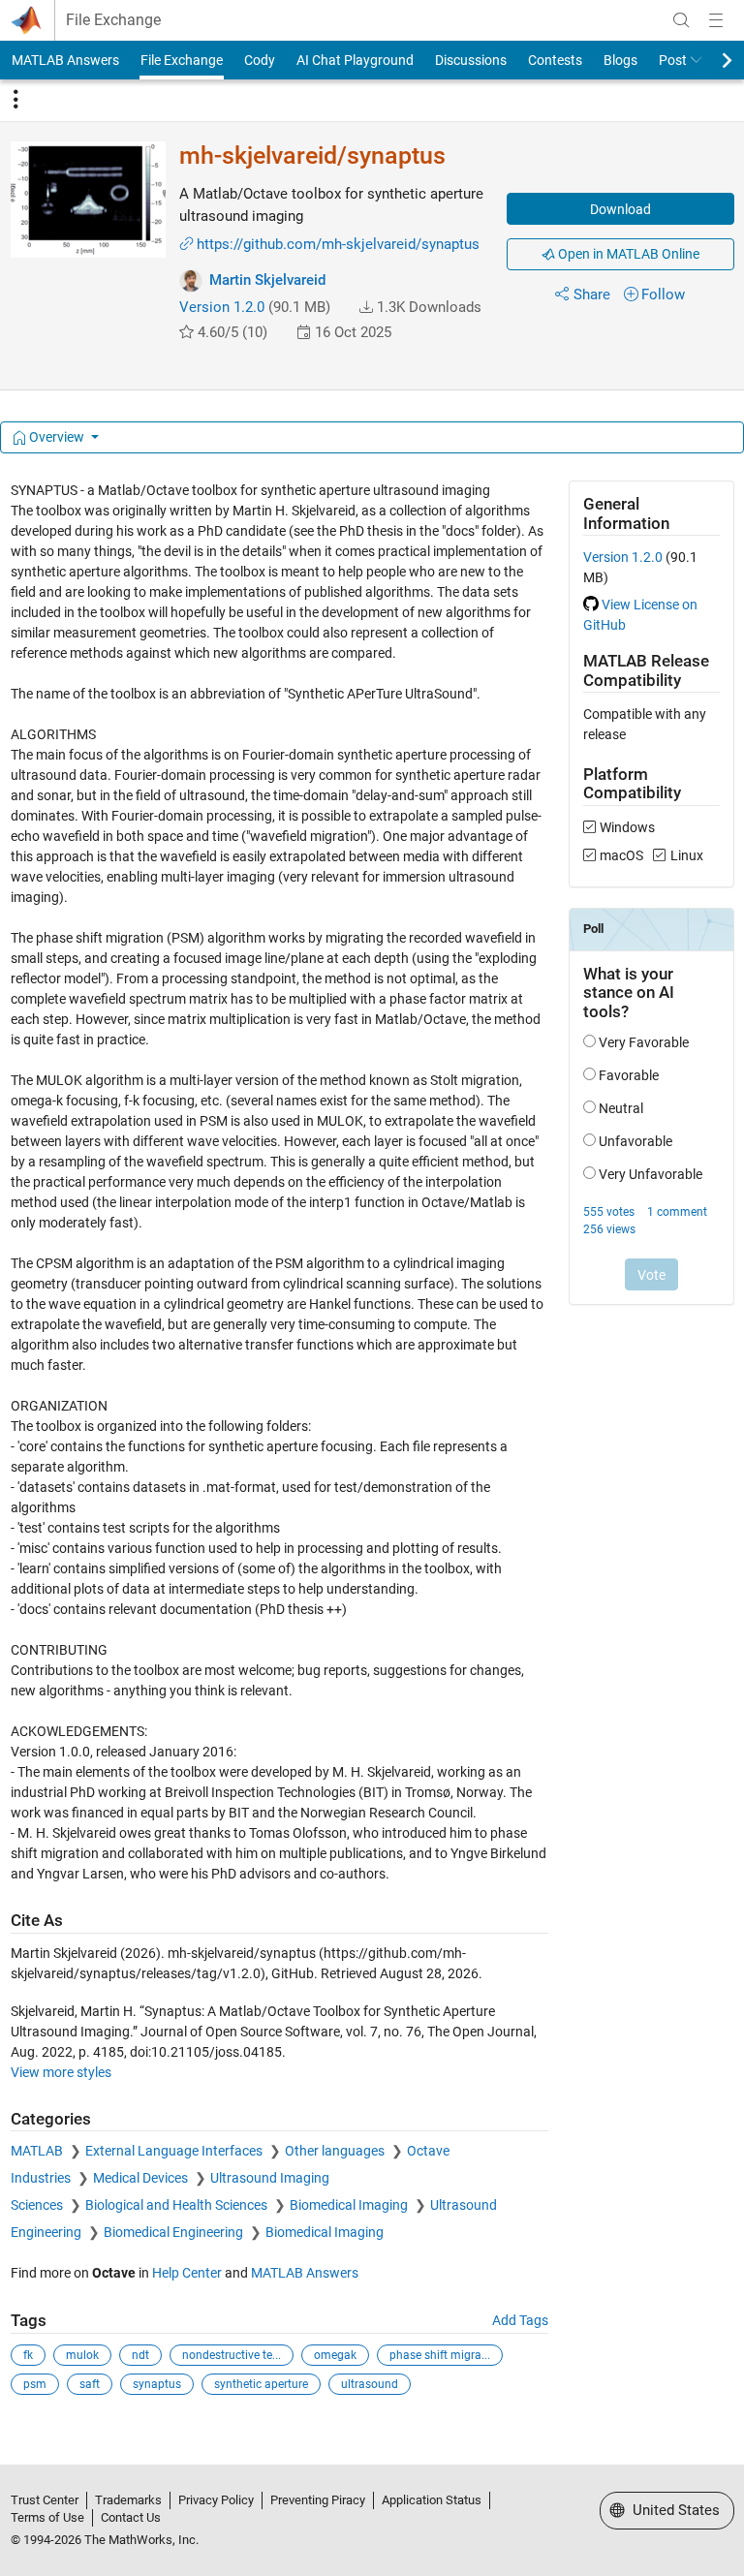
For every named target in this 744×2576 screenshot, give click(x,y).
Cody (260, 60)
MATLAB (38, 2151)
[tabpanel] (372, 1451)
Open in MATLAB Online (627, 254)
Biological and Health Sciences (178, 2205)
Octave (428, 2151)
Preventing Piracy (318, 2500)
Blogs (620, 60)
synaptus (157, 2384)
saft (90, 2384)
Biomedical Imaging (350, 2205)
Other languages (336, 2151)
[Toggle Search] (681, 20)
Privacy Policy (216, 2500)
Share (592, 295)
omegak (335, 2355)
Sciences (38, 2205)
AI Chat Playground (355, 60)
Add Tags (520, 2320)
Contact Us (131, 2517)
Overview (57, 437)
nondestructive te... (232, 2355)
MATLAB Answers (65, 60)
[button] (366, 307)
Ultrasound (464, 2205)
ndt (140, 2355)
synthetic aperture (261, 2384)
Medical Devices (142, 2178)
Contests (555, 60)
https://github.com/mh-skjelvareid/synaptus (338, 244)
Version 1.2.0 (222, 307)
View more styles (61, 2072)
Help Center (187, 2273)
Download (620, 209)
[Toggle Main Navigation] (716, 20)
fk (28, 2355)
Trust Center (45, 2500)
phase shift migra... (440, 2355)
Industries (42, 2178)
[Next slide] (710, 60)
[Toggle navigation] (15, 100)
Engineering (47, 2232)
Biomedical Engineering (175, 2232)
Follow (663, 295)
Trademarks (128, 2500)
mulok (82, 2355)
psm (35, 2384)
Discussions (471, 60)
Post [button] (673, 60)
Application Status (432, 2500)
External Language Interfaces (175, 2151)
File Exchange (113, 20)
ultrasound (370, 2384)
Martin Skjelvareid (267, 280)
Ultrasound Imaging (270, 2178)
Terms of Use (47, 2517)
